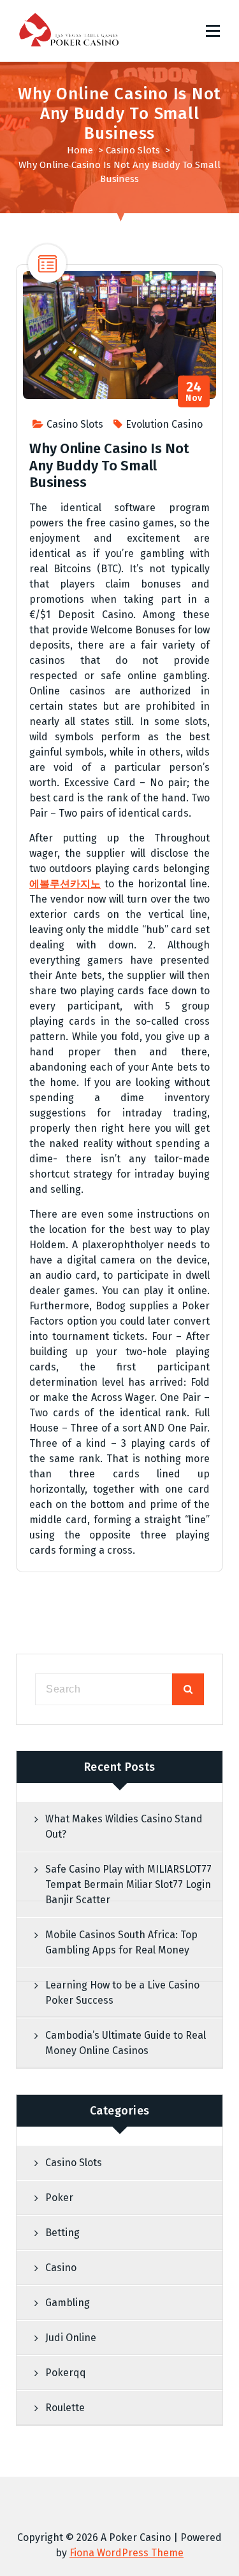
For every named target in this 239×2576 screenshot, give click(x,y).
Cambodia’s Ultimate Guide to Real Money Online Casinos (126, 2043)
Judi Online (71, 2338)
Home (80, 150)
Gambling (68, 2303)
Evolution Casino (164, 424)
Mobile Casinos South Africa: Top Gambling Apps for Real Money (121, 1942)
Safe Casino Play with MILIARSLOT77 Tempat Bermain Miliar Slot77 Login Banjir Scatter (128, 1884)
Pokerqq (66, 2373)
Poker (59, 2198)
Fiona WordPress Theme (127, 2553)
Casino (61, 2268)
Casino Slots (133, 150)
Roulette (65, 2408)
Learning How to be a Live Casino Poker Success (122, 1993)
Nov (194, 392)
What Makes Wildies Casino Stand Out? (124, 1826)
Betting (62, 2233)
